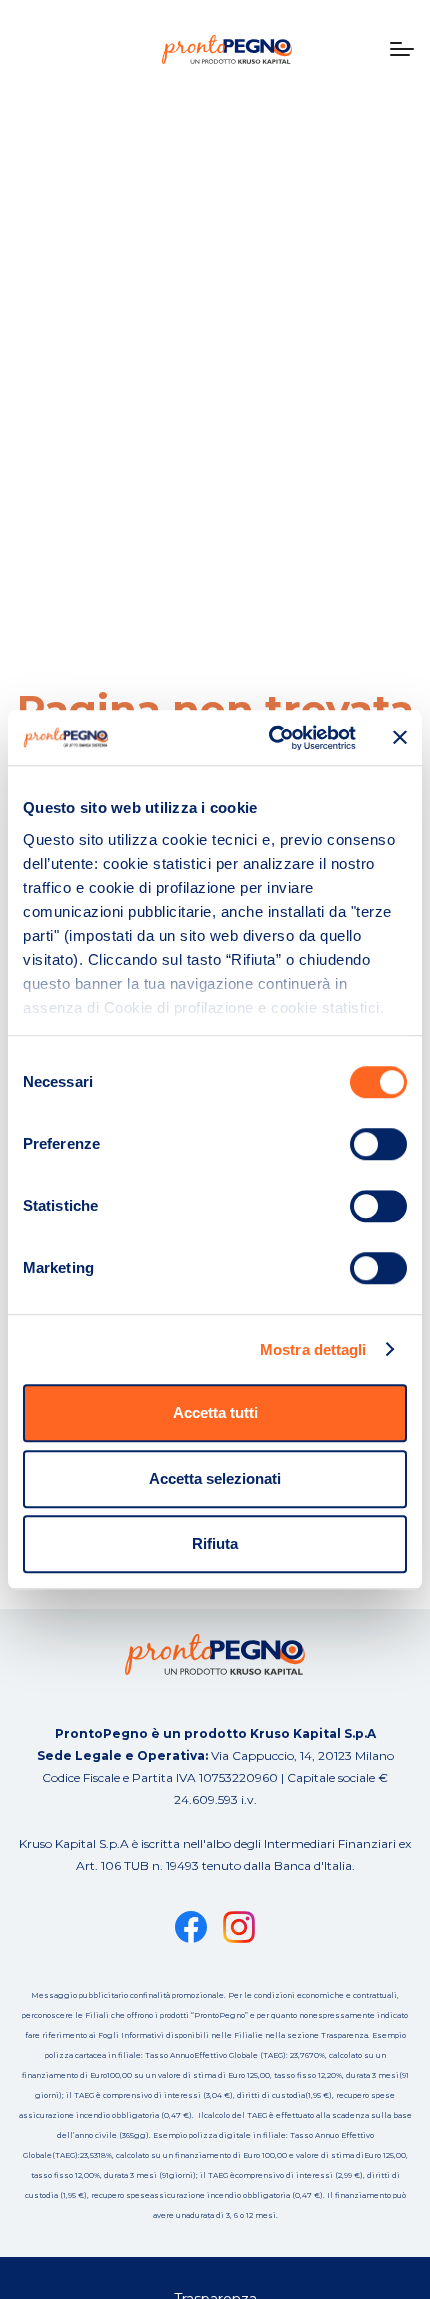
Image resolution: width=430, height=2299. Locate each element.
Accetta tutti (215, 1412)
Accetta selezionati (215, 1478)
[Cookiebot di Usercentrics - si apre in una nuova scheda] (270, 738)
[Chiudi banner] (400, 738)
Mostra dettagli (313, 1349)
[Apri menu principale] (402, 49)
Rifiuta (215, 1543)
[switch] (378, 1144)
